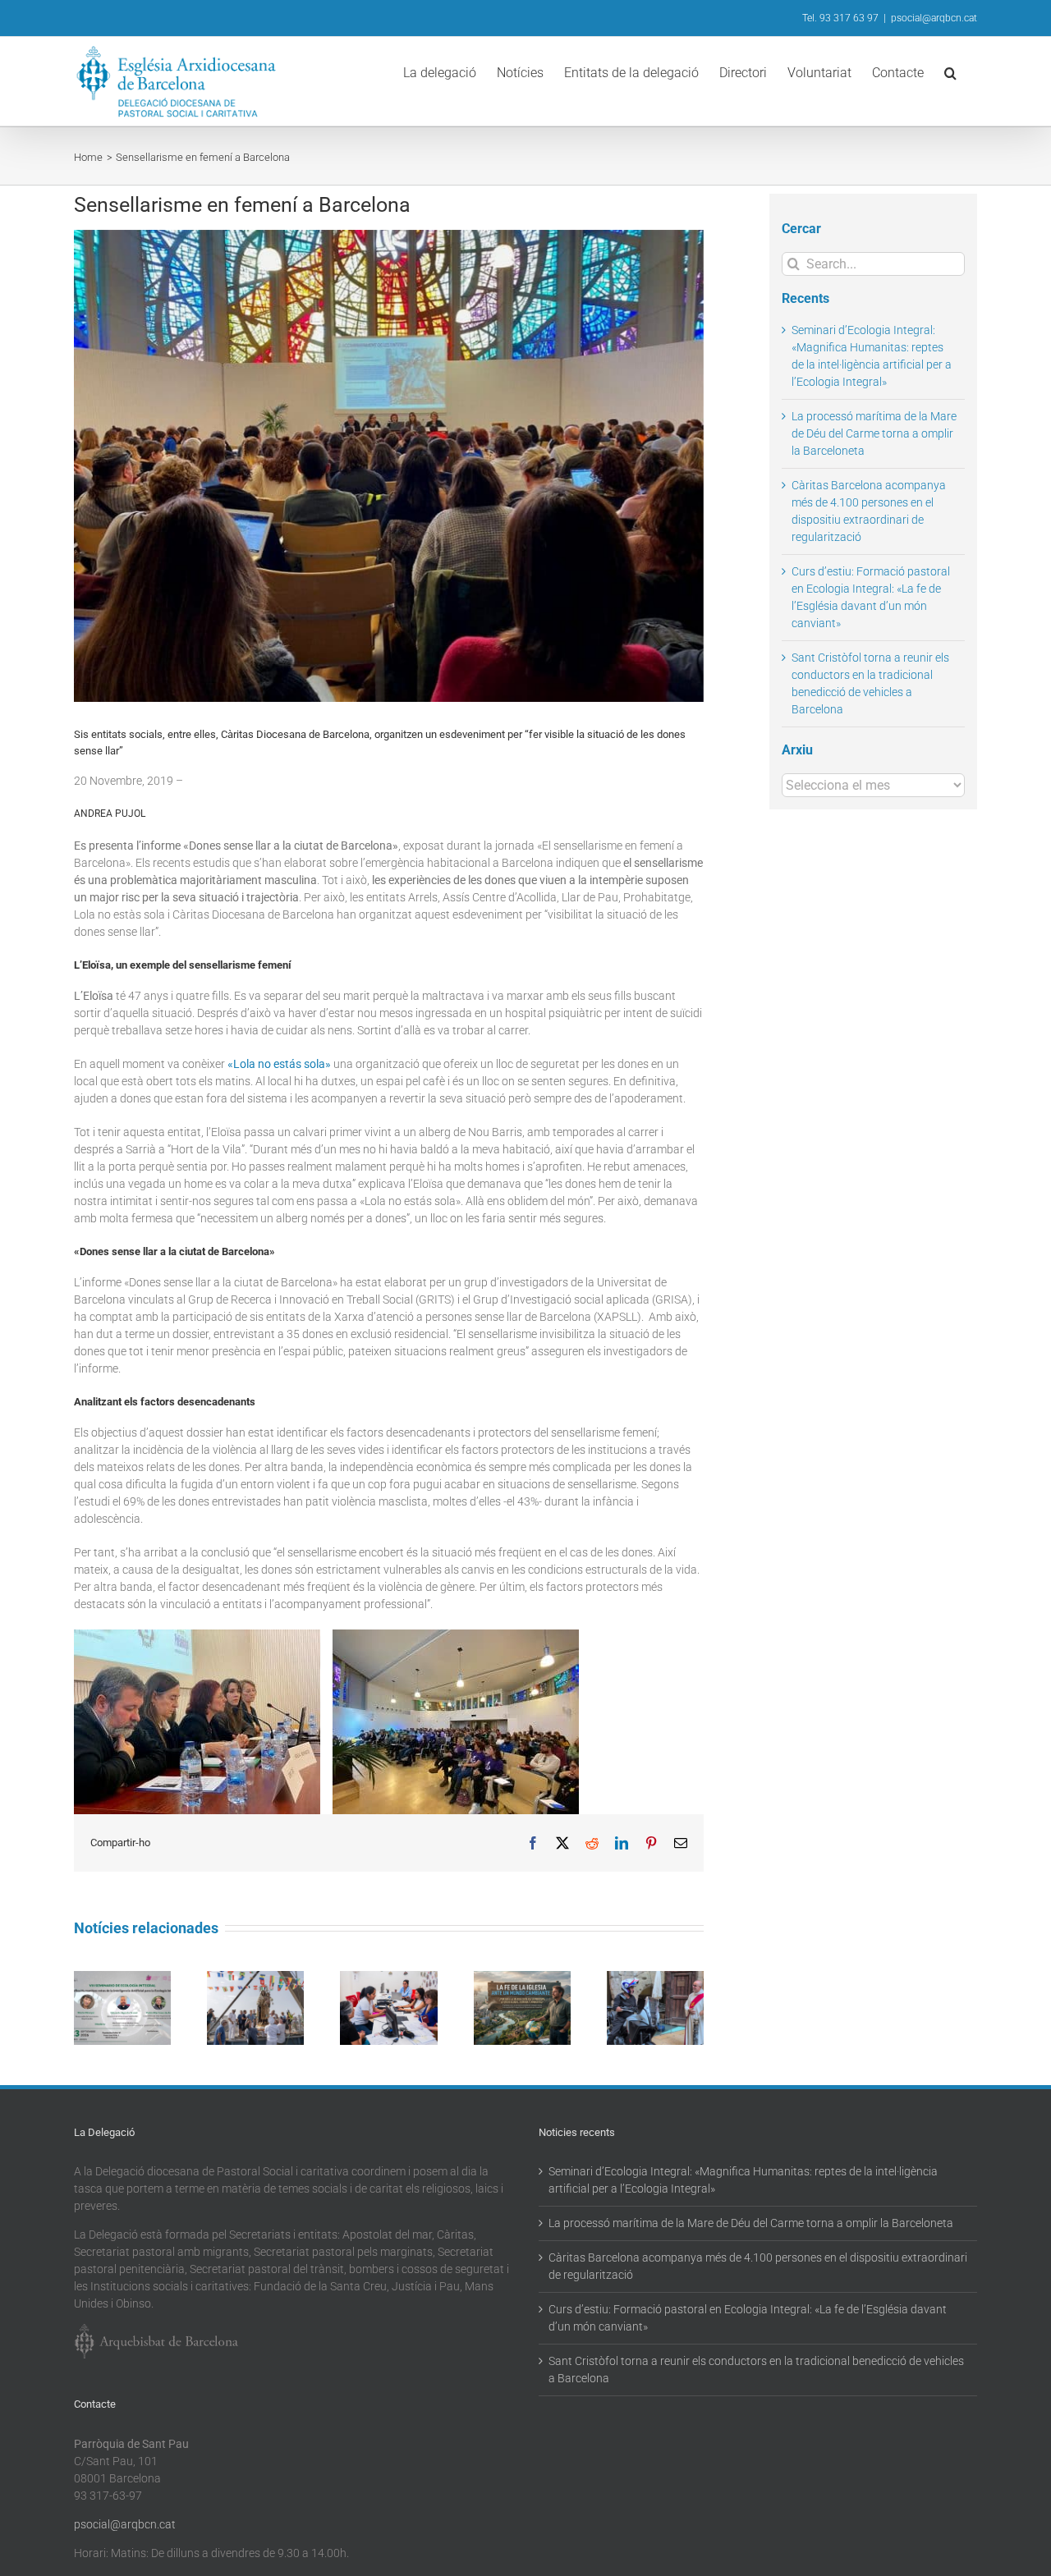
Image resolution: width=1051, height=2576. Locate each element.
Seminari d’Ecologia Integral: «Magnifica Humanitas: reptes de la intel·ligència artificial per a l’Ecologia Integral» (743, 2180)
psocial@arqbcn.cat (934, 18)
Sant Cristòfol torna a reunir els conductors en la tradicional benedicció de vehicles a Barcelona (756, 2370)
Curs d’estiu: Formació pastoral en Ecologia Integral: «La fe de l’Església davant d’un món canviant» (748, 2318)
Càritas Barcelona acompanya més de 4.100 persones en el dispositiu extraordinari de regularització (758, 2266)
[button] (950, 71)
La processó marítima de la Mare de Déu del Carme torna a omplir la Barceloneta (874, 433)
